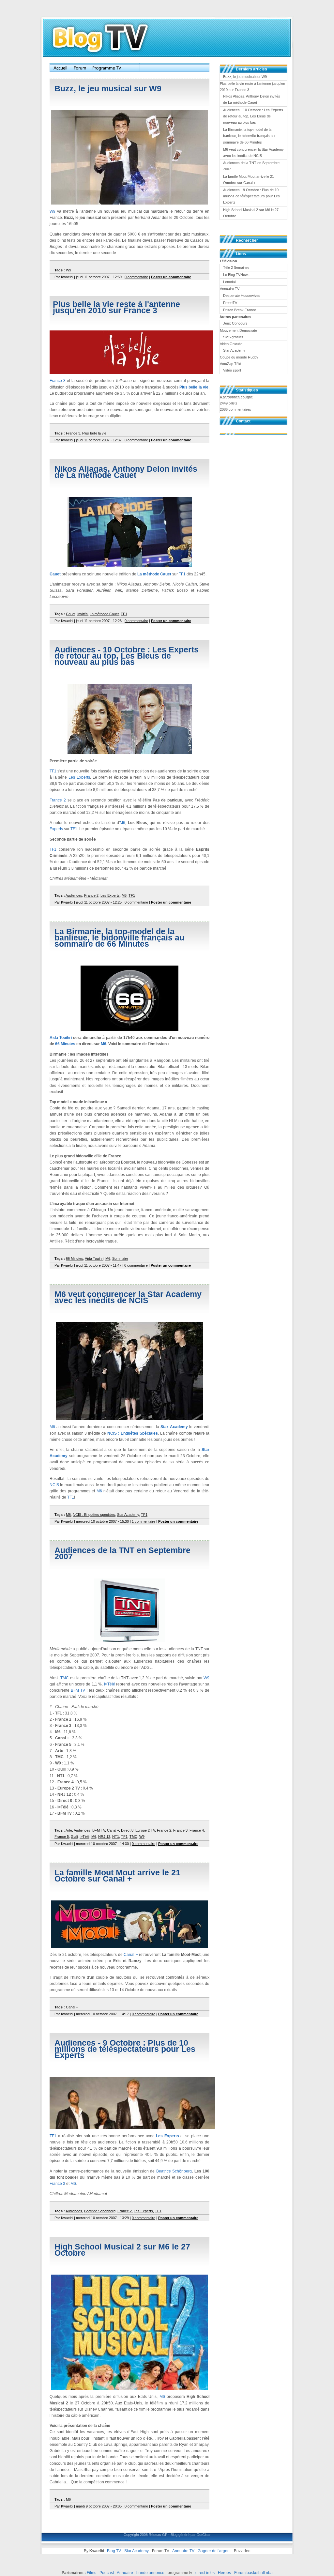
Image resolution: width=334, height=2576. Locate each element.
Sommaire (120, 1258)
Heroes (224, 2573)
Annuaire (125, 2573)
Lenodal (229, 282)
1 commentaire (144, 1521)
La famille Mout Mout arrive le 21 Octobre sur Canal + (117, 1875)
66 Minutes (65, 1044)
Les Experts (79, 777)
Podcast (107, 2573)
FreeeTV (230, 303)
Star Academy (174, 1427)
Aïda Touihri (61, 1038)
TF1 (182, 574)
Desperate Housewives (242, 296)
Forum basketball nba (253, 2573)
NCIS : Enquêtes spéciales (94, 1515)
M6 (122, 823)
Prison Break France (240, 310)
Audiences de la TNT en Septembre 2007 (122, 1553)
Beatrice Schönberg (174, 2171)
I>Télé (110, 1684)
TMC (65, 1678)
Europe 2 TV (145, 1830)
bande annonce (150, 2573)
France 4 (197, 1830)
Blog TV (114, 2551)
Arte (69, 1830)
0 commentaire (136, 277)
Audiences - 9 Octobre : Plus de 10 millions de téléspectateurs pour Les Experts (125, 2049)
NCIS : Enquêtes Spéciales (133, 1433)
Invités (83, 614)
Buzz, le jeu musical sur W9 (108, 88)
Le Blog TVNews (236, 275)
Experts (56, 829)
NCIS (54, 1485)
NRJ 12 (104, 1837)
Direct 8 (127, 1830)
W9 (53, 211)
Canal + (113, 1830)
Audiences (74, 895)
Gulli (74, 1837)
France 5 (62, 1837)
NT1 (116, 1837)
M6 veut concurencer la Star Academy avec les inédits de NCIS (128, 1297)
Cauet (55, 574)
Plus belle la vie (194, 387)
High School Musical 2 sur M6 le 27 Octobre (122, 2250)
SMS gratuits (233, 337)
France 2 (58, 800)
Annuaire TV (183, 2551)
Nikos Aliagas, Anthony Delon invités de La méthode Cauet (126, 472)
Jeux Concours (235, 323)
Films (91, 2573)
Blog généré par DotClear (191, 2535)
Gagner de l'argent (214, 2551)
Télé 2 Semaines (236, 267)
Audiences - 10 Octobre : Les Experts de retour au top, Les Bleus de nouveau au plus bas (127, 656)
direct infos (205, 2573)
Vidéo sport (232, 370)
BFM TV (78, 1690)
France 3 (58, 381)
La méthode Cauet (154, 574)
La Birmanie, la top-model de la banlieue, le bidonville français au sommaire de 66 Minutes (119, 937)
